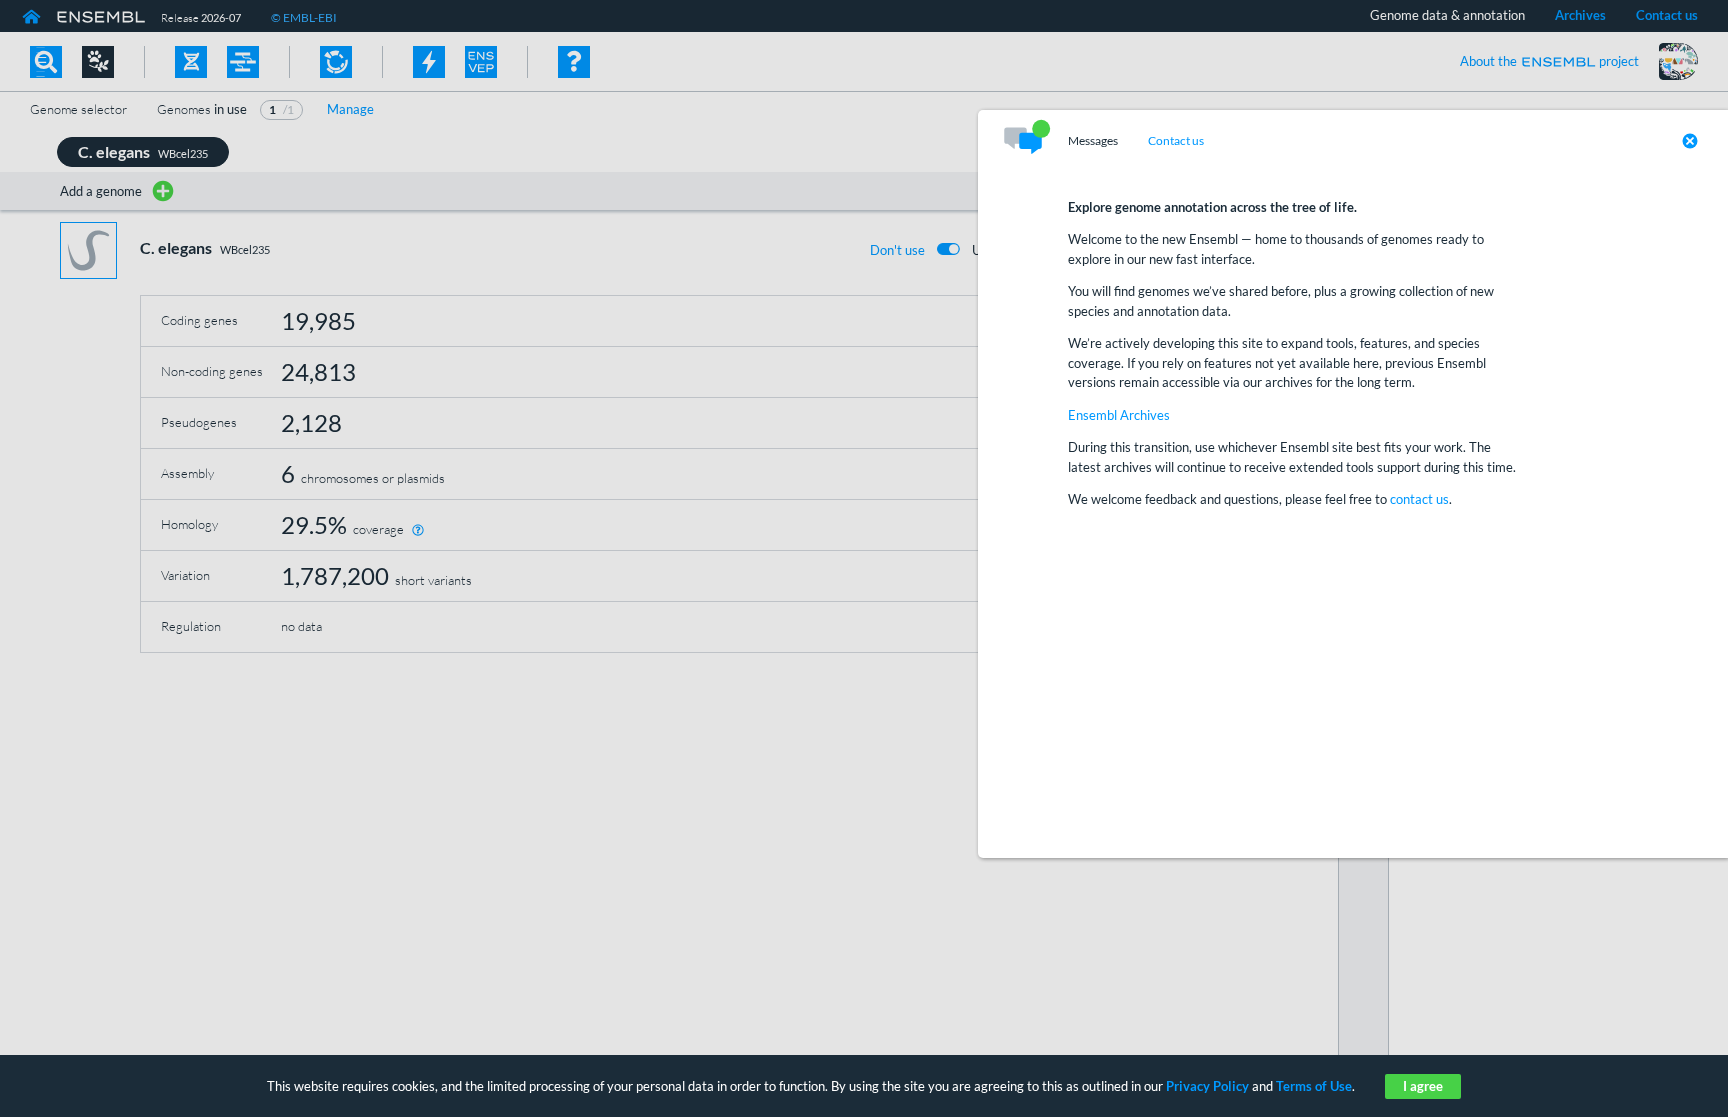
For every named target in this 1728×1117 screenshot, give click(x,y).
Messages (1093, 141)
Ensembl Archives (1119, 415)
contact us (1419, 499)
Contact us (1176, 141)
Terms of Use (1314, 1086)
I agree (1423, 1086)
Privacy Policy (1207, 1086)
